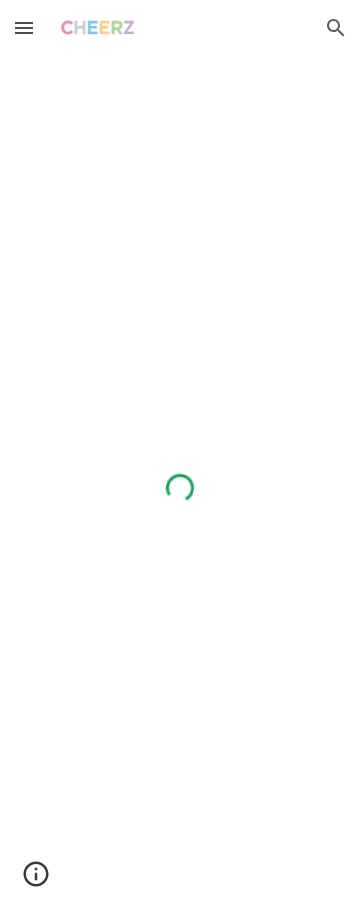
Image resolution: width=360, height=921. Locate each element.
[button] (24, 27)
